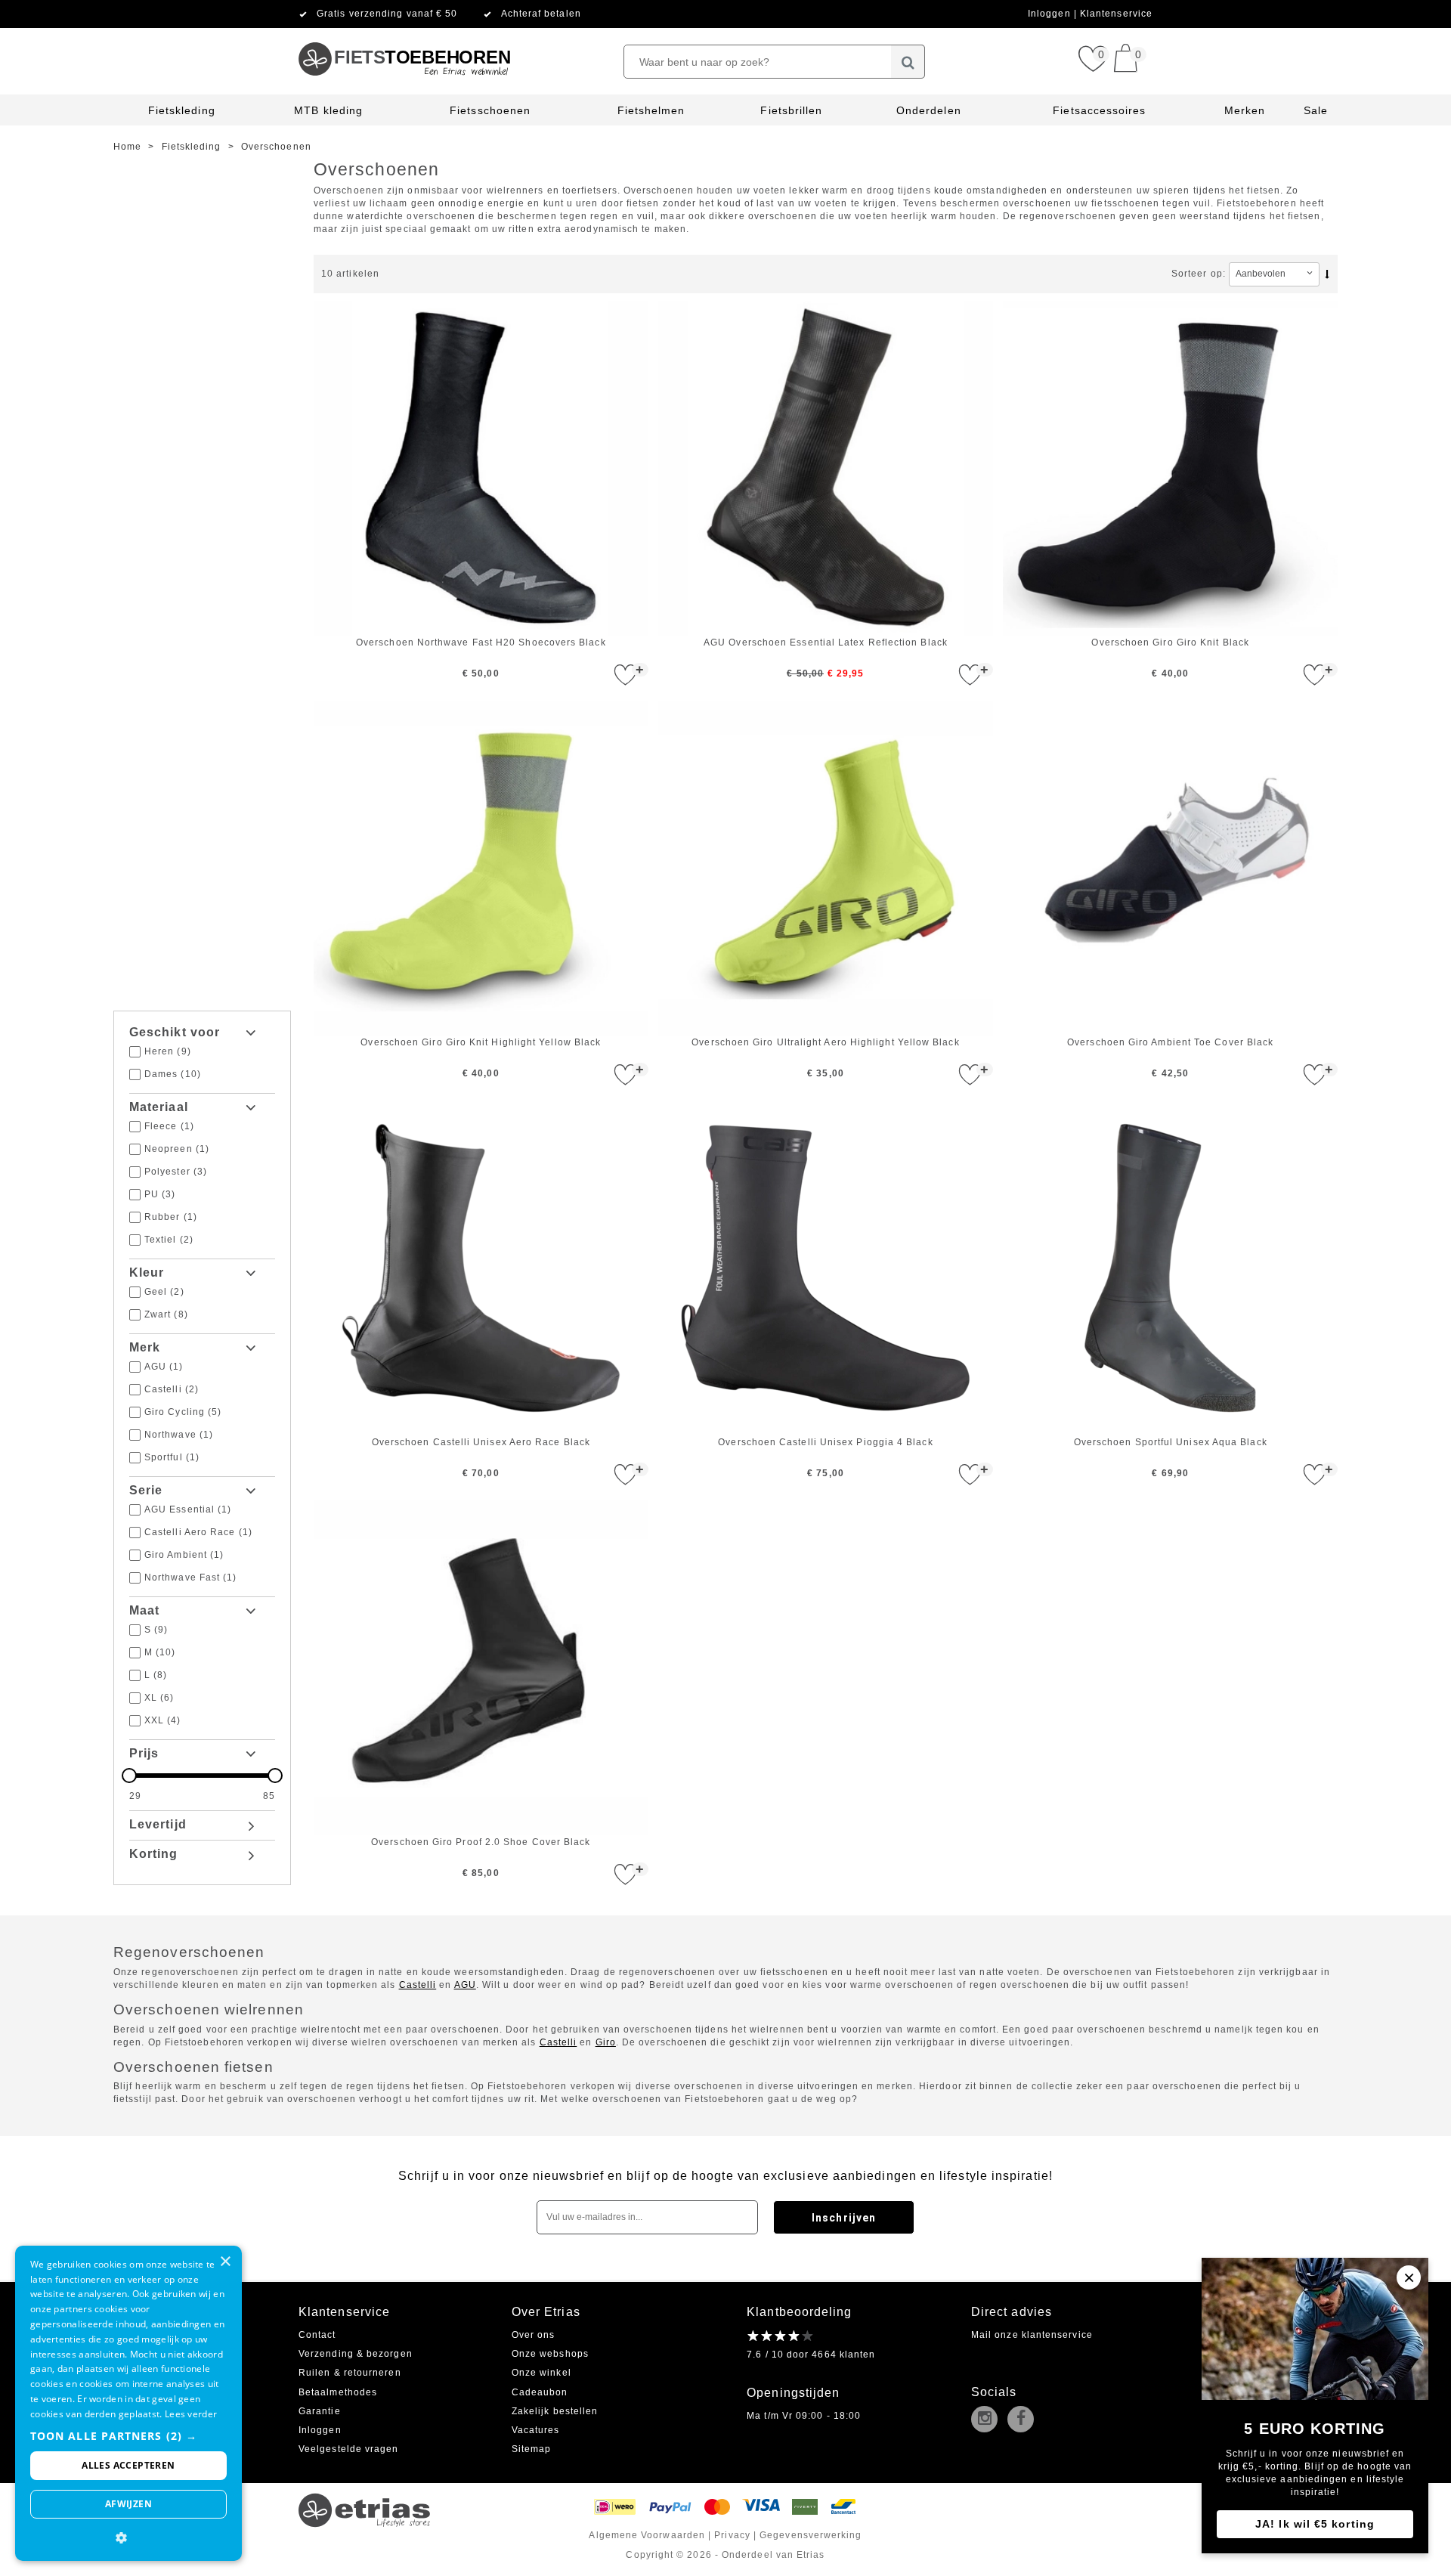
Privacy (732, 2535)
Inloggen (1051, 14)
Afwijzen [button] (128, 2504)
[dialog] (128, 2403)
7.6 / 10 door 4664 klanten (811, 2355)
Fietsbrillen (791, 110)
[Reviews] (781, 2336)
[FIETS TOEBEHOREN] (404, 34)
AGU (465, 1985)
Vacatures (536, 2430)
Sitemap (532, 2449)
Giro (606, 2042)
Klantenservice (1116, 14)
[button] (128, 2436)
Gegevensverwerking (811, 2535)
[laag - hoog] (1330, 274)
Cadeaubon (540, 2392)
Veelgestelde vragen (349, 2449)
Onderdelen (929, 110)
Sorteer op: (1199, 274)
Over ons (534, 2335)
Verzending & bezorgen (356, 2354)
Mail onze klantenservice (1032, 2335)
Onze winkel (541, 2373)
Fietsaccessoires (1099, 110)
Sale (1316, 110)
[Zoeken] (908, 62)
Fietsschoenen (490, 110)
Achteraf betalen (541, 14)
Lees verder (191, 2414)
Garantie (320, 2411)
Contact (317, 2335)
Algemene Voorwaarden (647, 2535)
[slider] (202, 1776)
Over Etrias (546, 2312)
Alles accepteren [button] (128, 2465)
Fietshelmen (651, 110)
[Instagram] (988, 2420)
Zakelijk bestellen (555, 2411)
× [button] (225, 2262)
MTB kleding (328, 110)
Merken (1245, 110)
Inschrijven (844, 2218)
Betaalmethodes (338, 2392)
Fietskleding (182, 110)
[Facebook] (1024, 2420)
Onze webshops (550, 2354)
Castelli (418, 1985)
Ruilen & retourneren (350, 2373)
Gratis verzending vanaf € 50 (387, 14)
